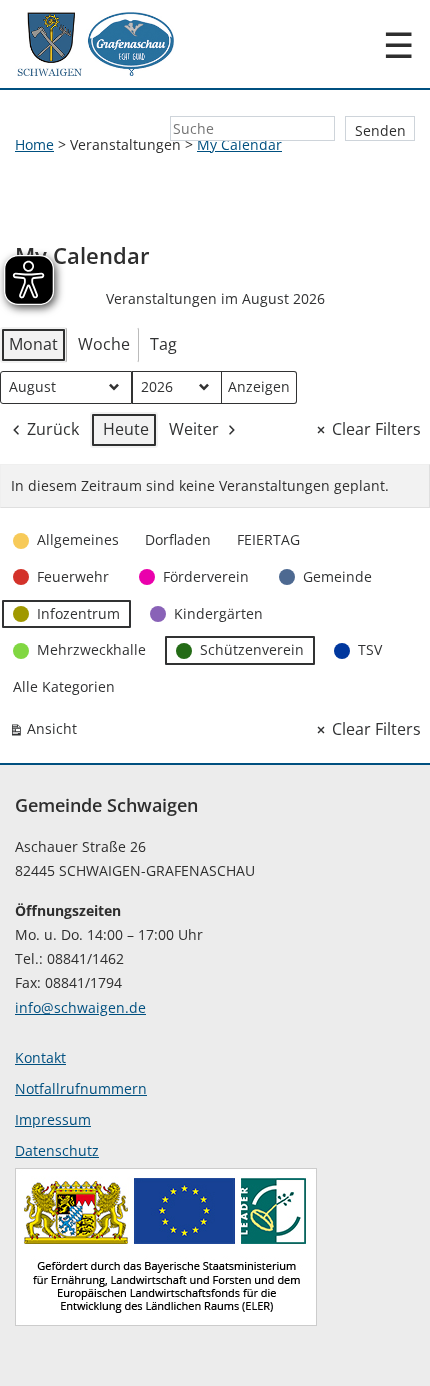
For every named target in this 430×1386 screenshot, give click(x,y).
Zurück (53, 429)
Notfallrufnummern (81, 1088)
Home (34, 144)
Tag (163, 344)
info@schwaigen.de (80, 1007)
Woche (104, 344)
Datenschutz (57, 1150)
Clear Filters (376, 429)
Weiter (194, 429)
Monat (33, 344)
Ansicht (47, 732)
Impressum (53, 1119)
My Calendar (239, 144)
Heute (126, 429)
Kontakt (40, 1057)
